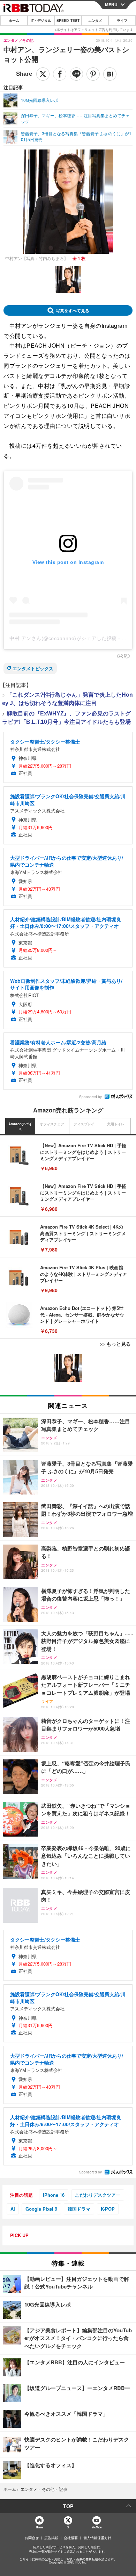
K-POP (108, 2209)
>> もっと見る (115, 1344)
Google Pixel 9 (41, 2209)
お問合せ (32, 2538)
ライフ (122, 21)
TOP (68, 2506)
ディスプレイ (84, 1124)
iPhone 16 (54, 2195)
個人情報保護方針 (97, 2538)
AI (13, 2209)
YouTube (97, 2527)
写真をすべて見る (73, 310)
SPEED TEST (68, 21)
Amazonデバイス (20, 1126)
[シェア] (60, 74)
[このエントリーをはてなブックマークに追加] (110, 74)
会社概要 (71, 2538)
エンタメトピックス (33, 668)
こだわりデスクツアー (98, 2195)
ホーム (14, 21)
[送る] (76, 74)
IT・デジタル (41, 21)
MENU (111, 5)
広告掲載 (51, 2538)
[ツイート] (43, 74)
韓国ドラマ (79, 2209)
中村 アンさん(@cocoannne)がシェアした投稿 (63, 638)
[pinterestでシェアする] (93, 74)
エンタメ (95, 21)
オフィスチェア (52, 1124)
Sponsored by (90, 1097)
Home (39, 2527)
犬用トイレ (116, 1124)
